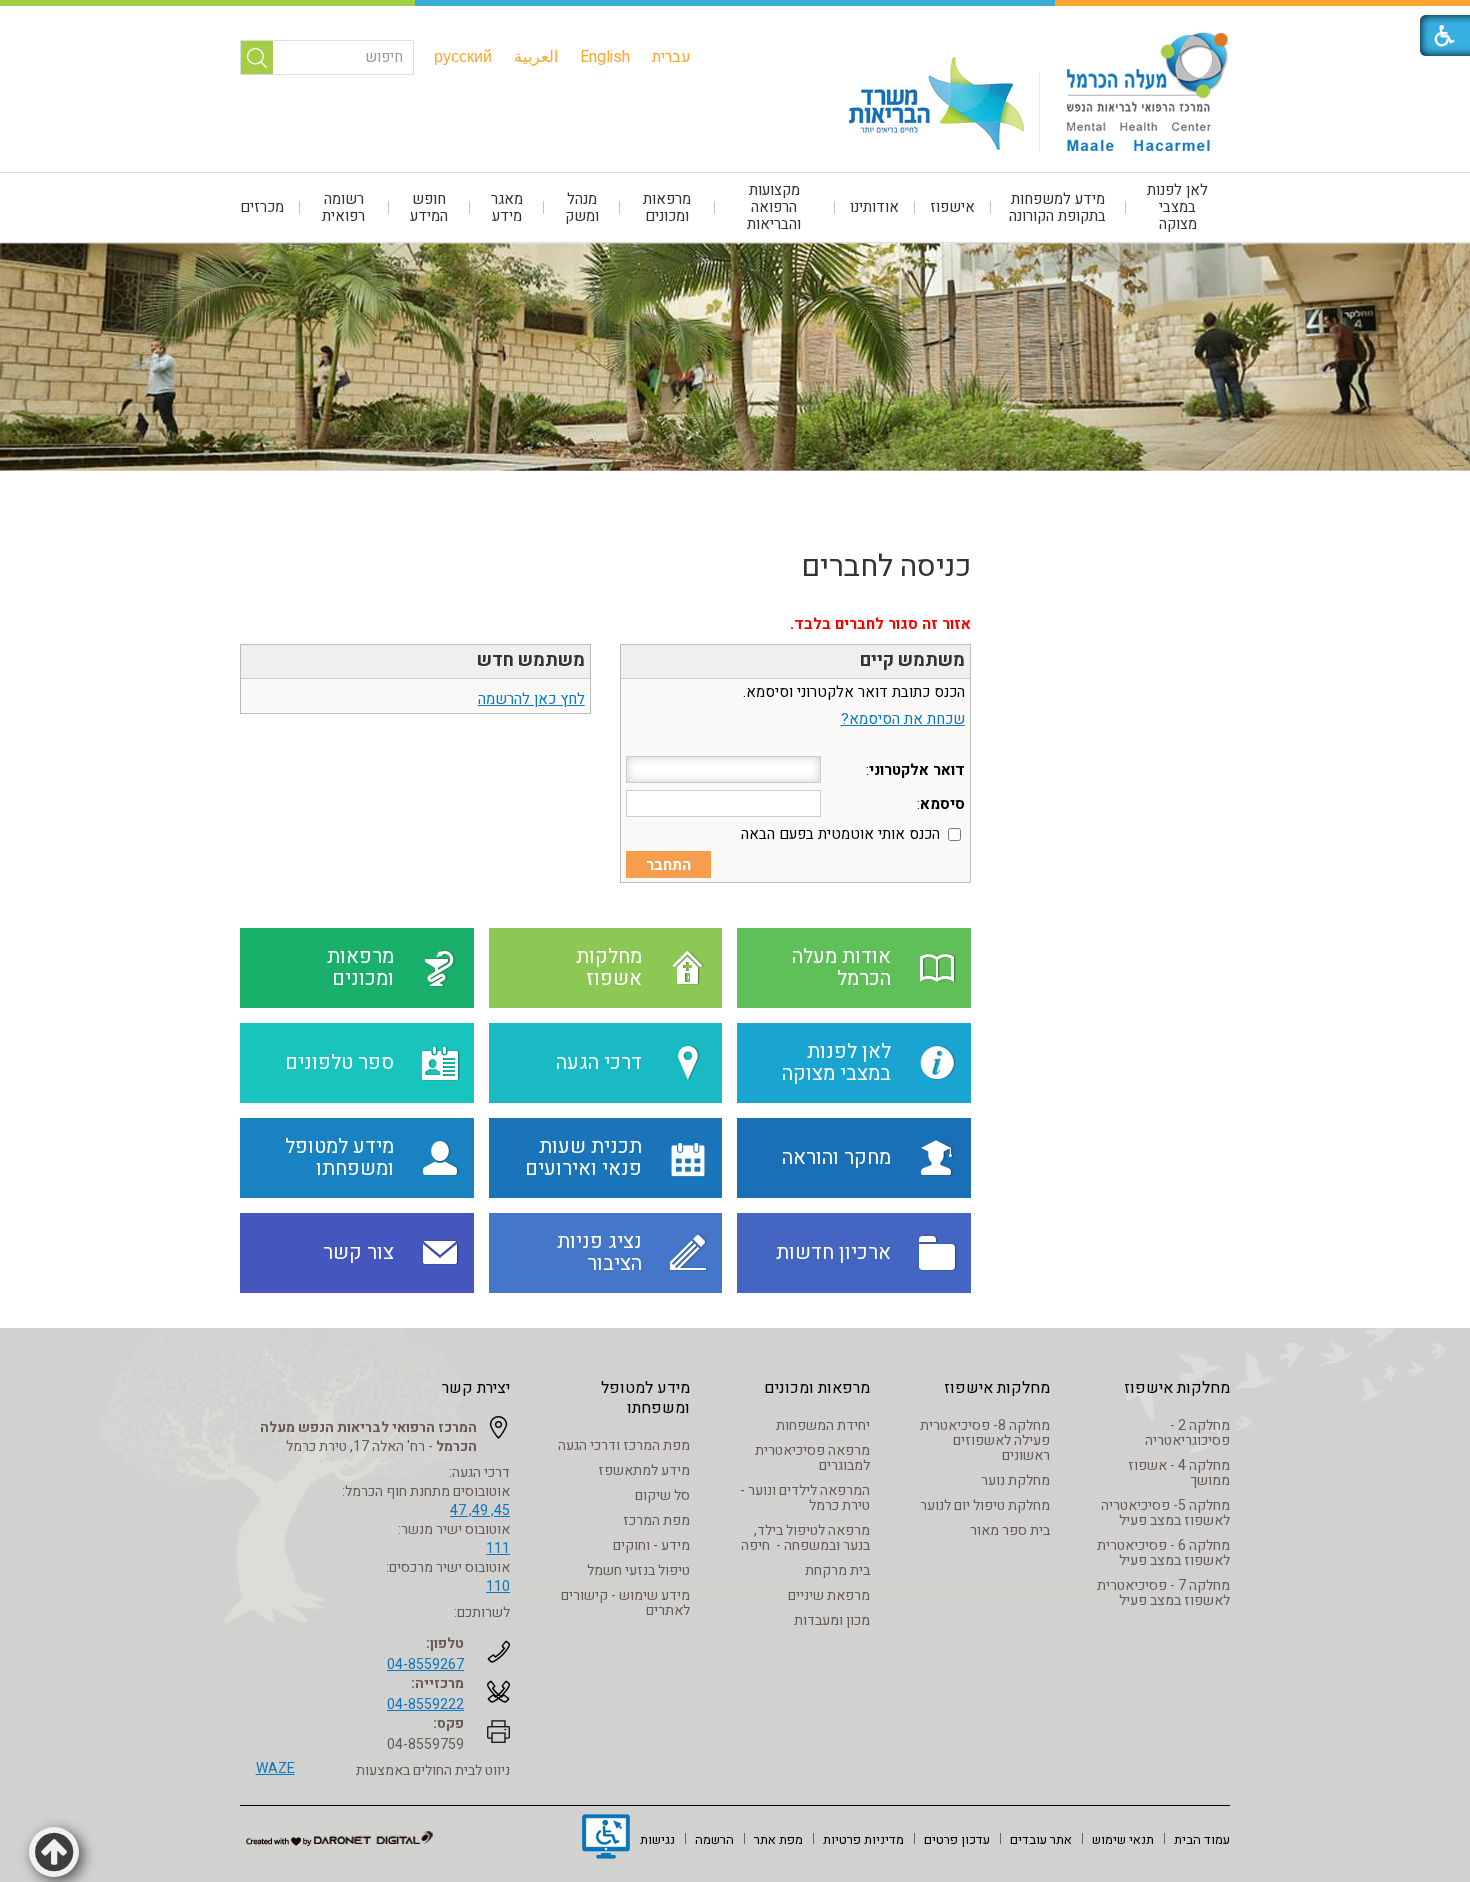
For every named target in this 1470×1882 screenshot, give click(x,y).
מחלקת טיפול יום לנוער (985, 1505)
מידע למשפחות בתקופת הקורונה (1057, 207)
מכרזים (262, 207)
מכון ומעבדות (832, 1620)
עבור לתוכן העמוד (735, 20)
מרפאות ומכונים (667, 207)
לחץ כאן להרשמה (531, 699)
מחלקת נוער (1015, 1480)
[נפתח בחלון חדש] (606, 1839)
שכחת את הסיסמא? (903, 719)
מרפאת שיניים (829, 1595)
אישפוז (952, 207)
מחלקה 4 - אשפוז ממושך (1179, 1473)
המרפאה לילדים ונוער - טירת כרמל (805, 1498)
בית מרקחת (837, 1570)
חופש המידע (429, 207)
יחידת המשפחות (823, 1425)
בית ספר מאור (1010, 1530)
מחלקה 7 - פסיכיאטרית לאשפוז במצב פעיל (1163, 1593)
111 (498, 1548)
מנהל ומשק (582, 207)
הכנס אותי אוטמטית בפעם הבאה (840, 834)
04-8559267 (425, 1664)
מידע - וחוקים (651, 1545)
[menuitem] (671, 57)
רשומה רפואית (343, 207)
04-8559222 (425, 1704)
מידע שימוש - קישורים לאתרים (625, 1603)
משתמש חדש (531, 660)
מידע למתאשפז (644, 1470)
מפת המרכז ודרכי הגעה (624, 1445)
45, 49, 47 (480, 1510)
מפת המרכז (656, 1520)
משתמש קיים (912, 660)
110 (498, 1586)
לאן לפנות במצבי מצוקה (1177, 207)
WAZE (275, 1768)
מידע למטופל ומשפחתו (645, 1398)
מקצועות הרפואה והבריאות (774, 207)
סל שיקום (662, 1495)
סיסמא (942, 804)
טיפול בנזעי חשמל (638, 1570)
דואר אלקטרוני (917, 770)
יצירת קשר (476, 1388)
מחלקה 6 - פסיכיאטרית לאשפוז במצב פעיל (1163, 1553)
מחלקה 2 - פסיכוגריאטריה (1187, 1433)
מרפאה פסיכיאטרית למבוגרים (812, 1458)
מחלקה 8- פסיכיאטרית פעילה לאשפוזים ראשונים (985, 1440)
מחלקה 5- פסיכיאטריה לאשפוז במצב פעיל (1165, 1513)
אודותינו (874, 207)
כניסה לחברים (886, 567)
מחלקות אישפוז (1177, 1388)
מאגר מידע (507, 207)
